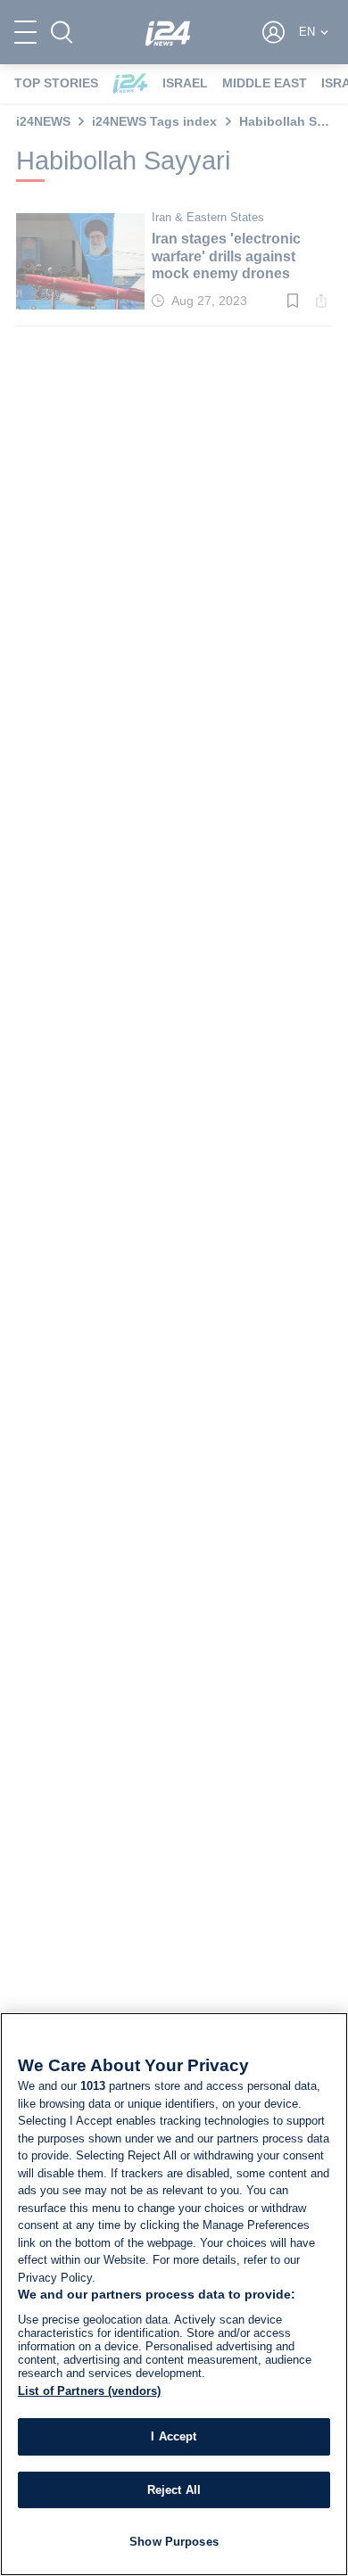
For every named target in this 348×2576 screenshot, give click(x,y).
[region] (174, 2294)
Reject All (174, 2490)
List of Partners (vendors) (89, 2391)
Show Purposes (174, 2542)
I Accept (174, 2436)
